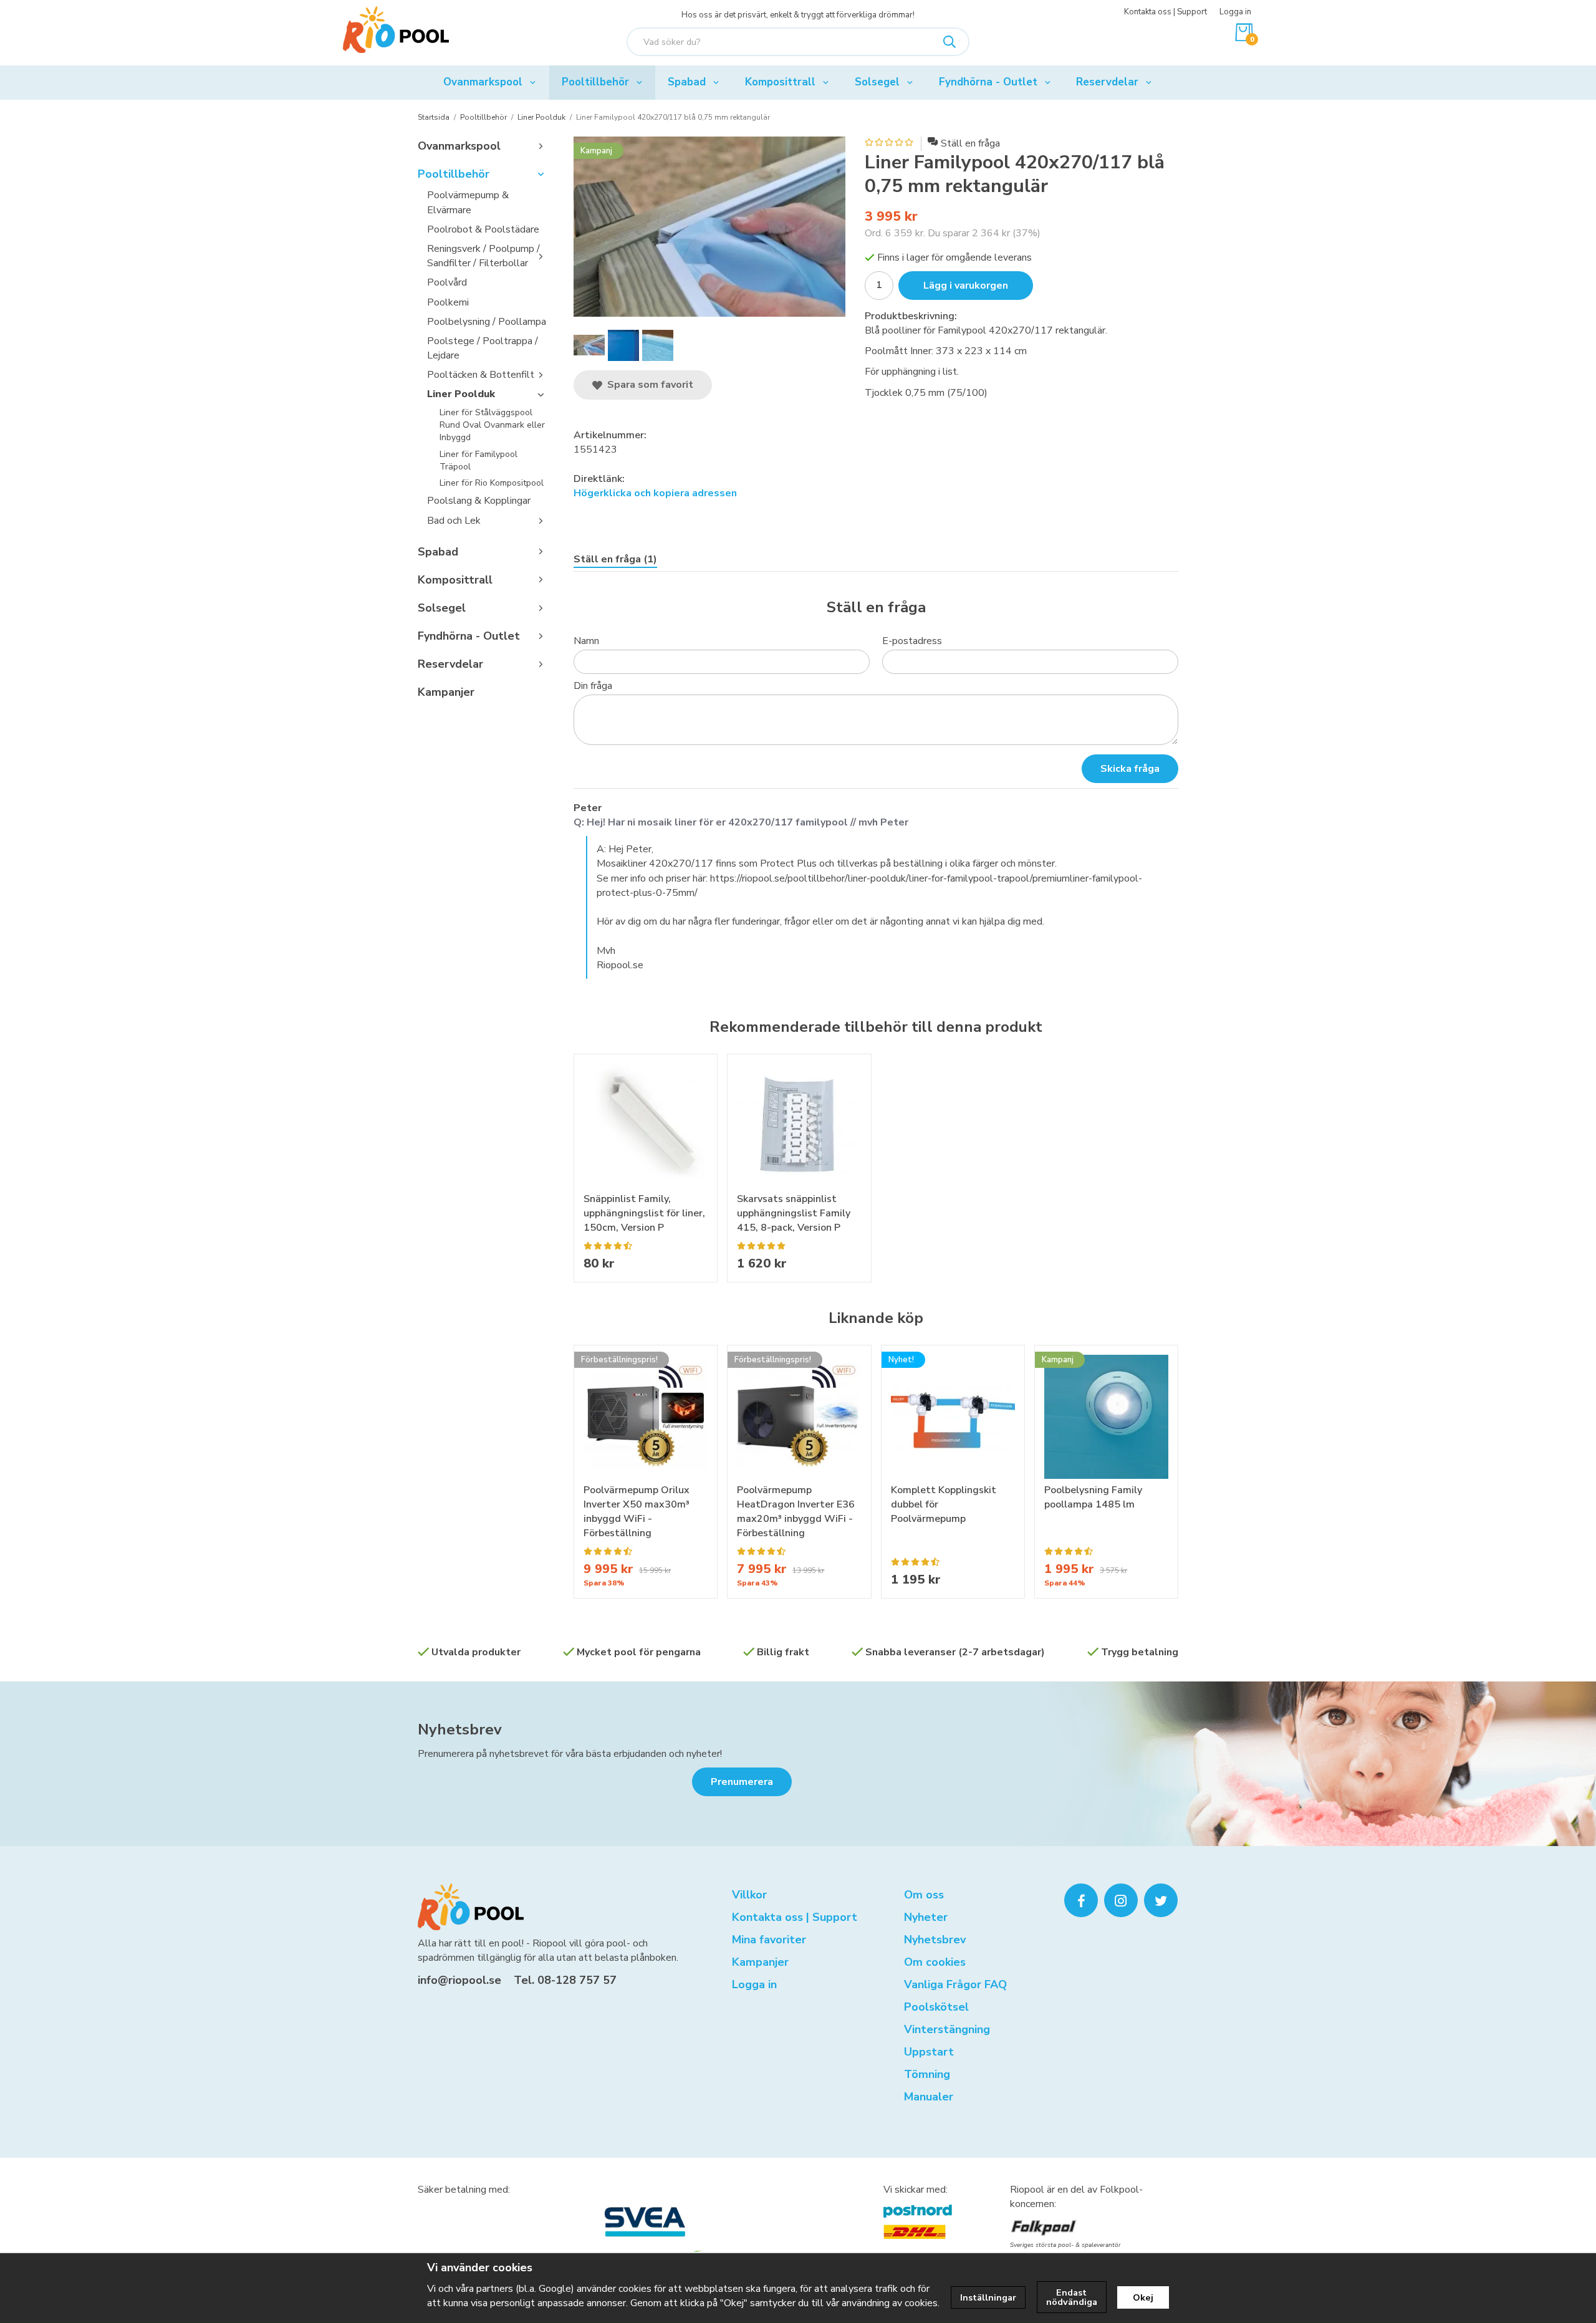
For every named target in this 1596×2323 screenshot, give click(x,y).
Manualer (929, 2097)
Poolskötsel (936, 2007)
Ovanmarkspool (483, 82)
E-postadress (912, 641)
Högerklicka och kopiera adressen (655, 493)
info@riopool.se (459, 1980)
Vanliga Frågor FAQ (955, 1984)
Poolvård (447, 282)
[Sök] (949, 42)
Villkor (749, 1895)
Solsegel (877, 82)
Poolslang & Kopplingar (479, 501)
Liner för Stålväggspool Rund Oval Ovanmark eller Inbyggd (492, 425)
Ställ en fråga (970, 143)
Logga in (1235, 12)
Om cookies (935, 1962)
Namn (586, 641)
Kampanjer (446, 692)
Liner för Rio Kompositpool (492, 483)
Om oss (924, 1895)
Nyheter (926, 1917)
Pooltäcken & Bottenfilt (481, 375)
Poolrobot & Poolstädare (483, 229)
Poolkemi (448, 302)
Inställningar (988, 2297)
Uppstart (929, 2052)
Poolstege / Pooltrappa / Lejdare (483, 348)
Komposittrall (780, 82)
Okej (1143, 2297)
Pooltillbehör (595, 82)
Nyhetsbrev (460, 1729)
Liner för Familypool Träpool (478, 460)
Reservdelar (1107, 82)
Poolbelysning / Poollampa (487, 322)
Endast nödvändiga (1072, 2297)
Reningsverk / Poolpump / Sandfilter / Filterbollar (483, 256)
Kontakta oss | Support (1166, 12)
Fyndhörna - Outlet (988, 82)
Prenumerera (742, 1782)
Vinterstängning (947, 2029)
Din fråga (593, 686)
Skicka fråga (1130, 769)
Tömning (927, 2074)
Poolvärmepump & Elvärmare (468, 202)
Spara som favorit (648, 385)
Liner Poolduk (461, 394)
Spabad (687, 82)
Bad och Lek (454, 521)
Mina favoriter (769, 1940)
